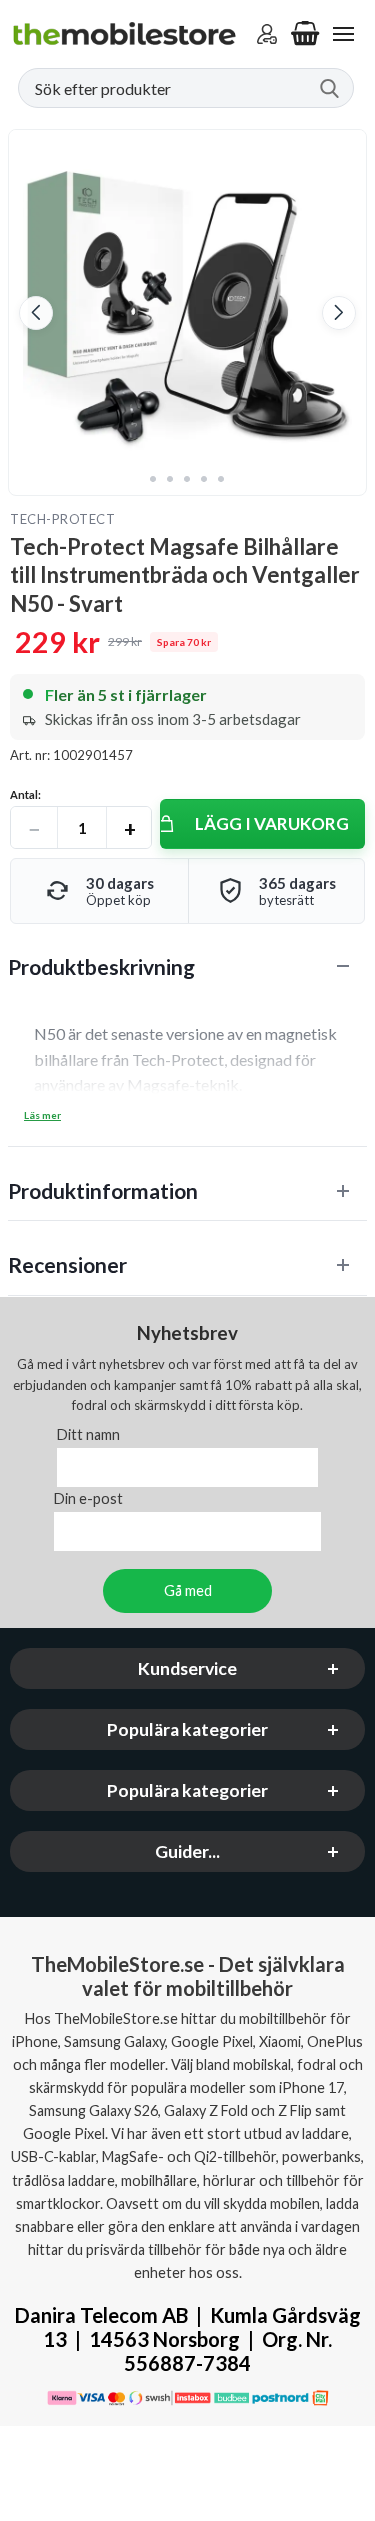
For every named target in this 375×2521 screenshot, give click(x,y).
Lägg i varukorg (272, 823)
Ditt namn (88, 1434)
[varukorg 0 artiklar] (305, 34)
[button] (36, 313)
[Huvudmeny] (343, 34)
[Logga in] (267, 34)
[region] (187, 966)
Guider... (187, 1851)
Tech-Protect (62, 519)
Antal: (25, 794)
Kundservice (187, 1668)
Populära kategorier (187, 1729)
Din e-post (88, 1498)
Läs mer (42, 1115)
